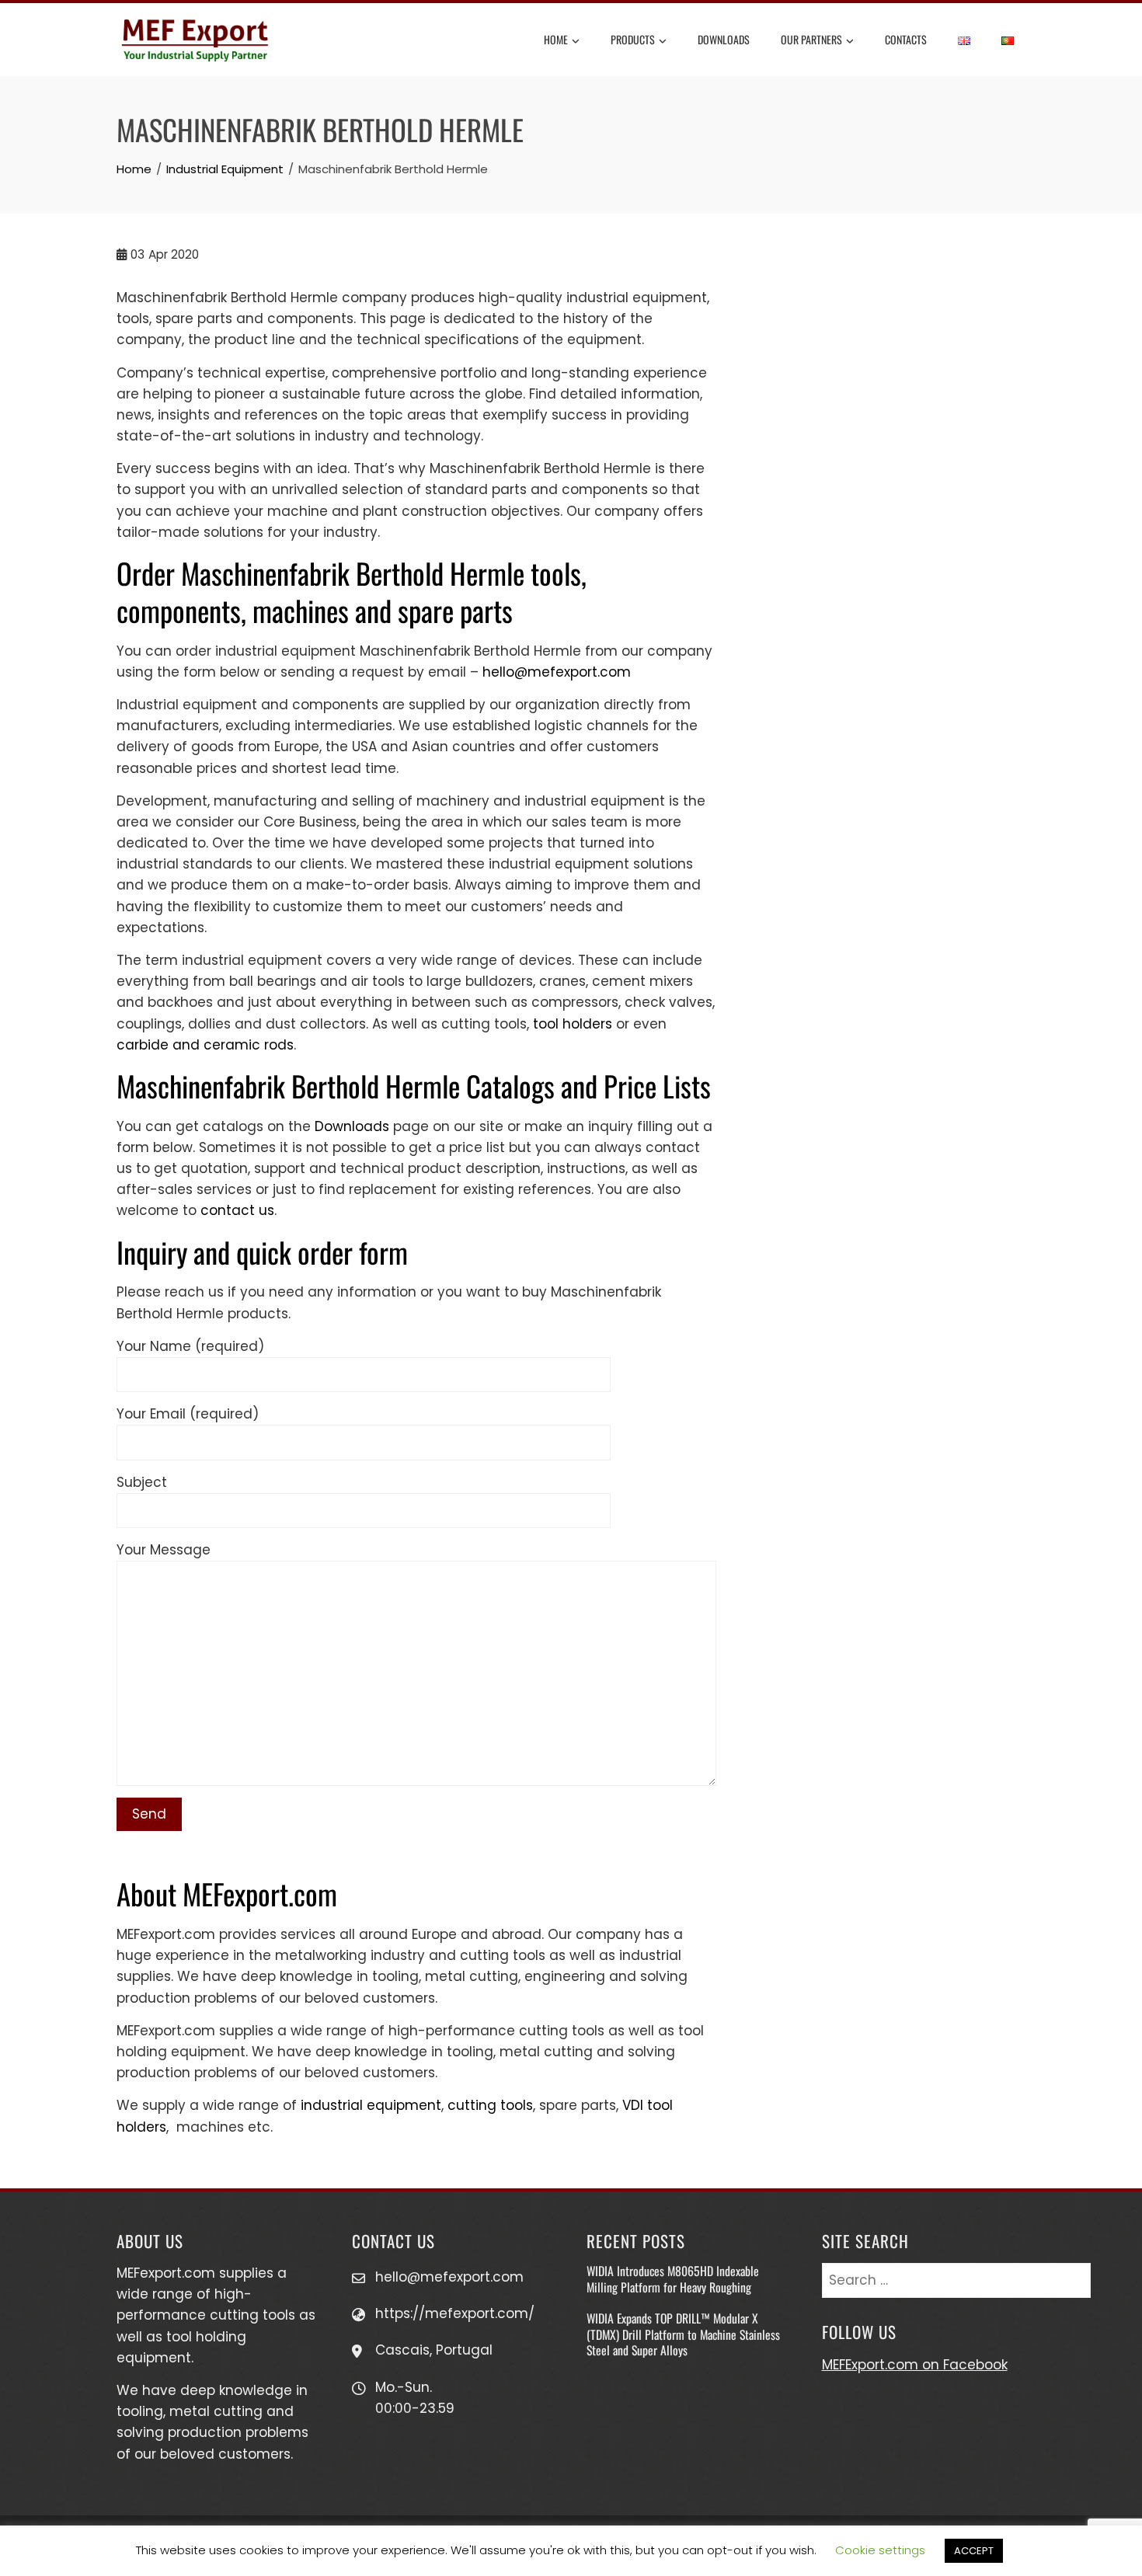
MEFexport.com (166, 2273)
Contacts (906, 39)
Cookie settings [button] (880, 2550)
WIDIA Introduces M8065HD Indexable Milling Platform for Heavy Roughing (673, 2278)
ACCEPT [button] (974, 2551)
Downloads (724, 39)
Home (556, 39)
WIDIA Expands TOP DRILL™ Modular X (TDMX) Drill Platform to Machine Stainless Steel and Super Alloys (683, 2334)
